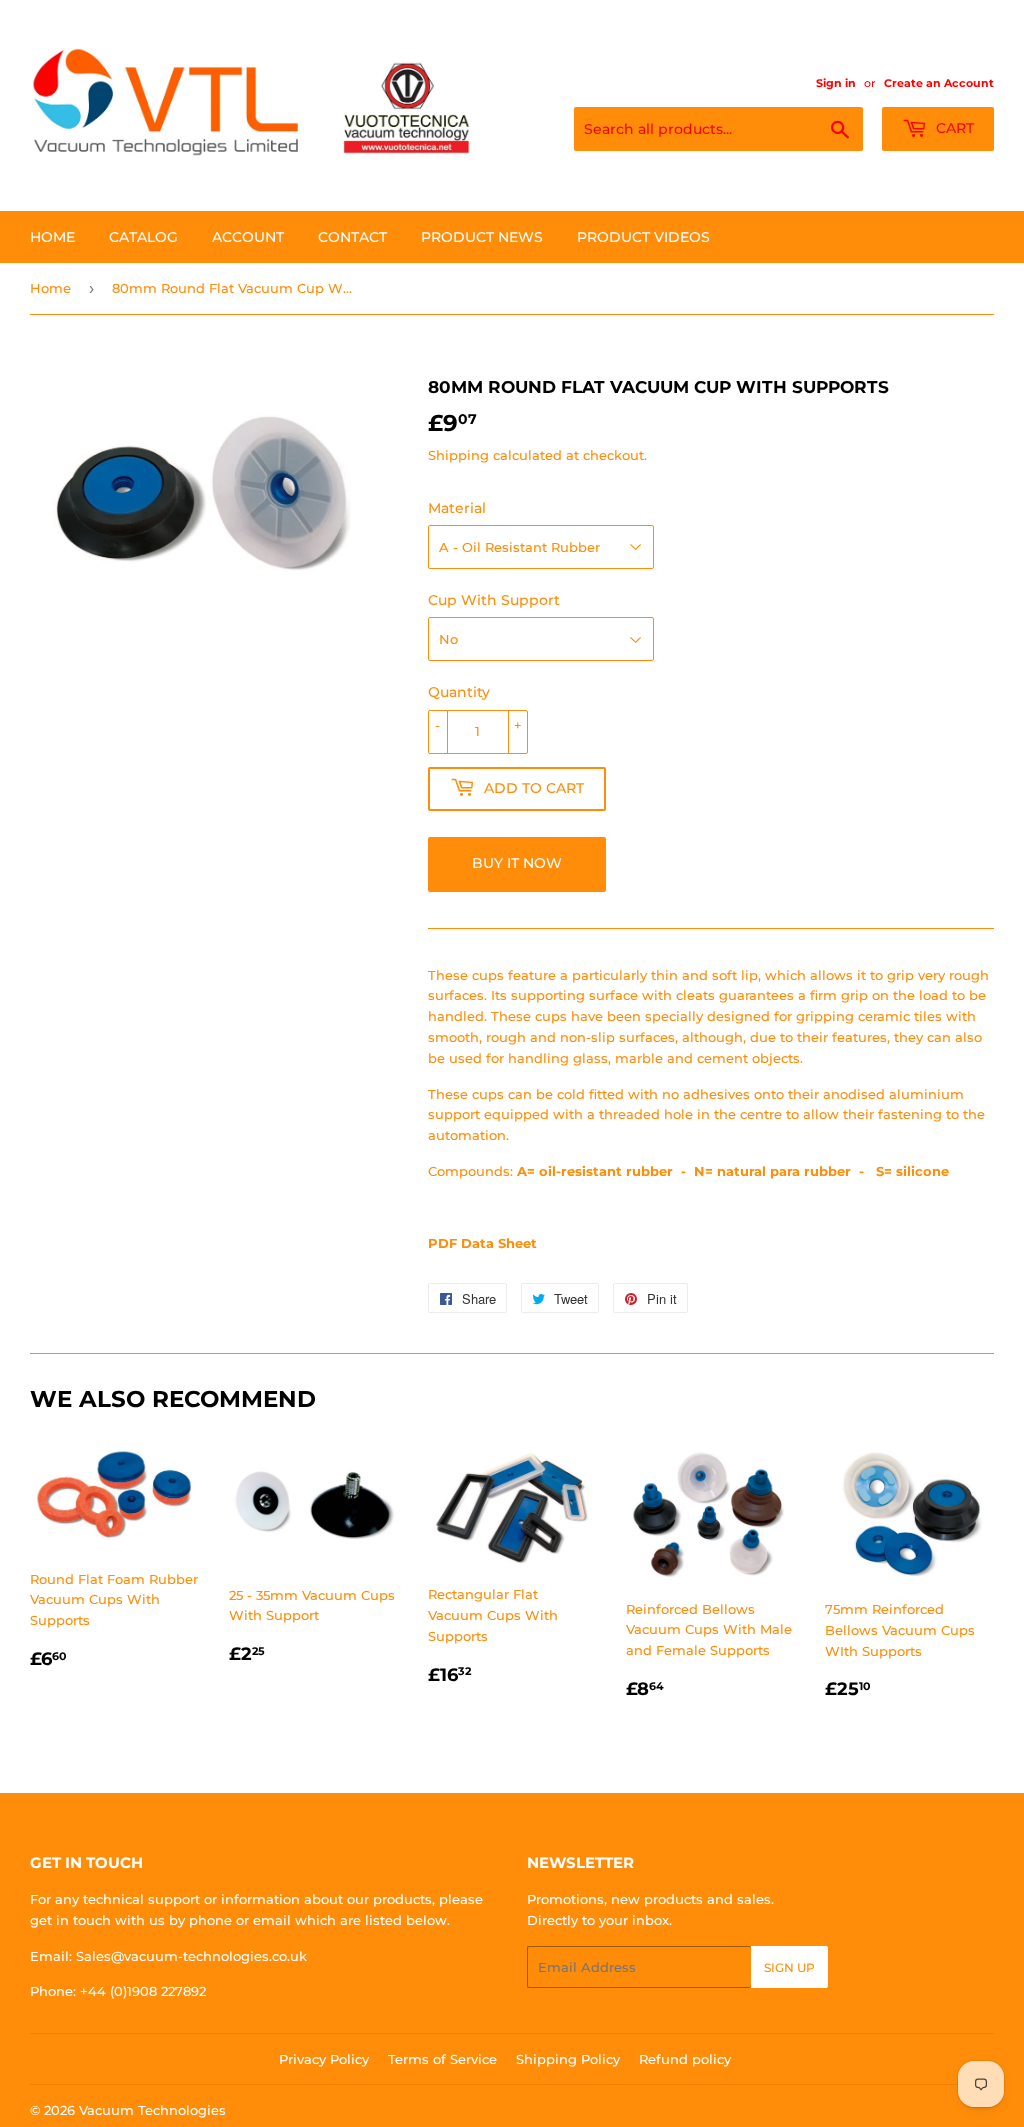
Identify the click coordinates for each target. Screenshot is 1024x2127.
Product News (482, 237)
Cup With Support (494, 600)
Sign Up (789, 1967)
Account (248, 237)
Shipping (458, 455)
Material (457, 508)
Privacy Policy (324, 2059)
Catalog (143, 237)
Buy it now (517, 863)
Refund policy (685, 2059)
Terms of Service (442, 2059)
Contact (352, 237)
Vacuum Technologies (152, 2110)
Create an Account (939, 83)
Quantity (459, 692)
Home (52, 237)
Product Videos (643, 237)
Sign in (836, 83)
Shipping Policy (568, 2059)
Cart (953, 128)
